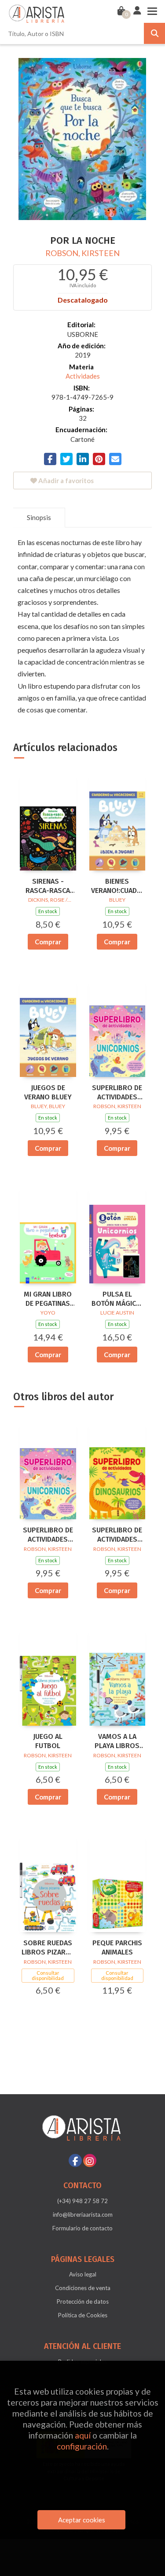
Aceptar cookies (82, 2520)
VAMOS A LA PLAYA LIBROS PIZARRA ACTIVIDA (117, 1741)
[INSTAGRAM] (90, 2161)
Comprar (48, 942)
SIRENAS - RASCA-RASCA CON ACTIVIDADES (48, 886)
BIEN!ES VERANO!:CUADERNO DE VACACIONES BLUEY (117, 886)
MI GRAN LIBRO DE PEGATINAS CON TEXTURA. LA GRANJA (48, 1299)
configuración (82, 2446)
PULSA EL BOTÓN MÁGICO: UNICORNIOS (117, 1299)
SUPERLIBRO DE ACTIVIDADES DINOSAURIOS (117, 1535)
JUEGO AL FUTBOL (48, 1741)
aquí (83, 2435)
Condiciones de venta (83, 2288)
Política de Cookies (83, 2315)
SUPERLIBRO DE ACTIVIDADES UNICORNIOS (117, 1093)
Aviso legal (83, 2274)
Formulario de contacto (82, 2228)
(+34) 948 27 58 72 (82, 2201)
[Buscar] (154, 33)
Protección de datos (83, 2301)
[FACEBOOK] (75, 2161)
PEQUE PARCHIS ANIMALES (117, 1947)
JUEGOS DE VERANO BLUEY (48, 1092)
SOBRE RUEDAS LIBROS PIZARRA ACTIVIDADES (48, 1948)
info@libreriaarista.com (83, 2215)
